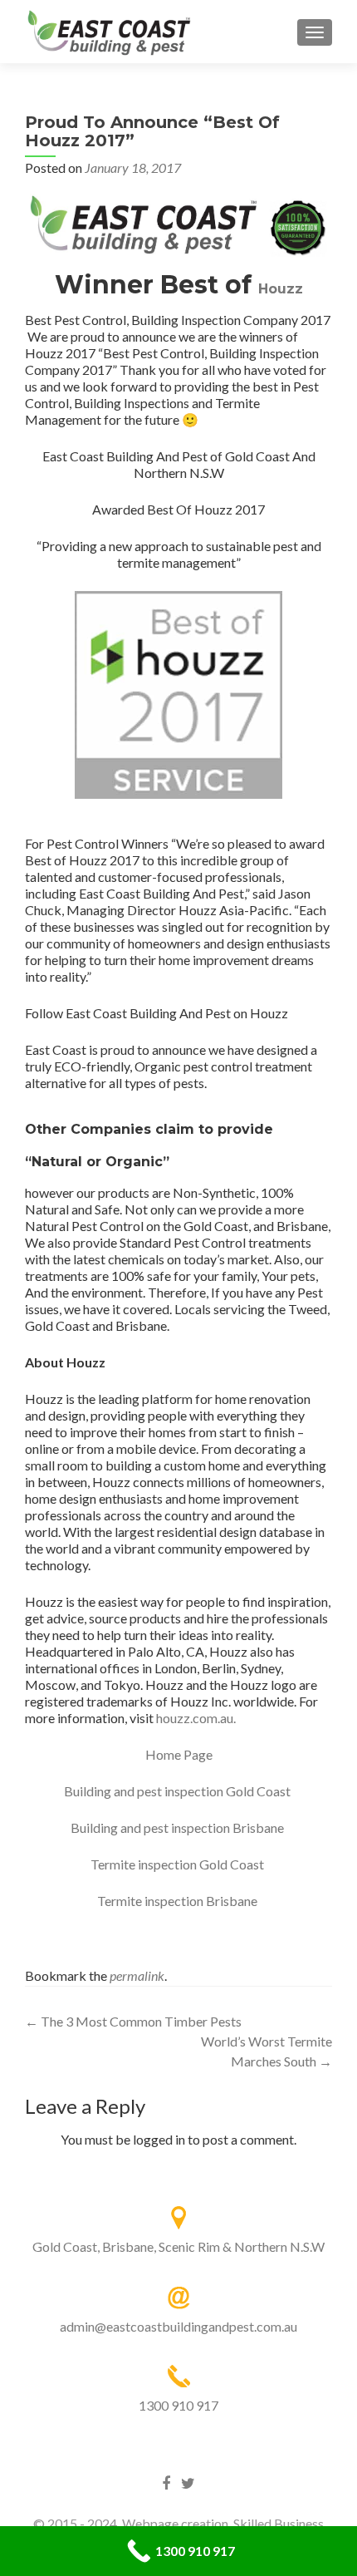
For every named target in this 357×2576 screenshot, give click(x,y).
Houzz (281, 289)
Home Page (179, 1754)
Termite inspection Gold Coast (178, 1864)
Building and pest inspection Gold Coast (178, 1791)
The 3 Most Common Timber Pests (133, 2021)
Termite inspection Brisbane (178, 1901)
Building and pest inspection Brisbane (178, 1827)
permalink (137, 1975)
